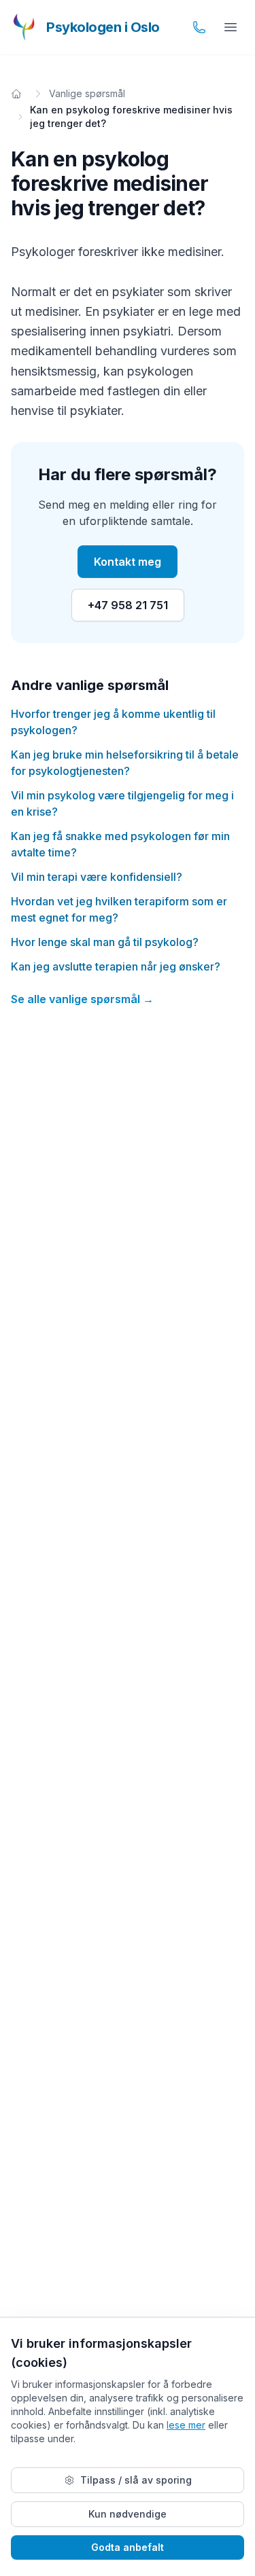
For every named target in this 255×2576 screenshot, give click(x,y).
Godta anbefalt (128, 2547)
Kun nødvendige (128, 2514)
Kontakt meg (128, 562)
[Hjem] (16, 94)
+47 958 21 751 (128, 605)
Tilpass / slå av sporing (136, 2480)
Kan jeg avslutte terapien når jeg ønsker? (116, 966)
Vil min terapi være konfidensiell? (97, 877)
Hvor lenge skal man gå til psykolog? (105, 942)
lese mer (186, 2425)
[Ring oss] (199, 27)
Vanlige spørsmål (87, 93)
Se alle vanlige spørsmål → (82, 999)
